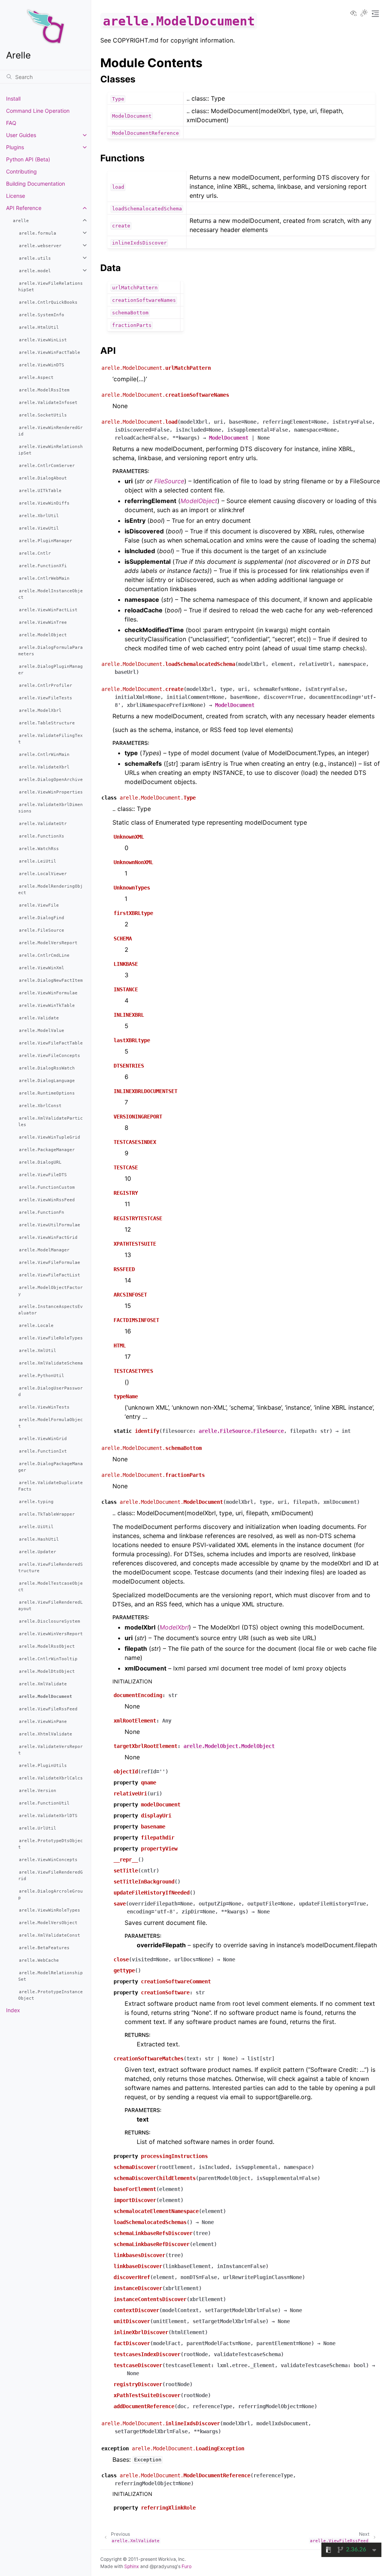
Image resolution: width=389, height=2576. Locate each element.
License (16, 196)
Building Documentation (36, 184)
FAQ (11, 123)
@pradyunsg (163, 2566)
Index (13, 2010)
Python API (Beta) (28, 159)
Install (13, 99)
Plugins (15, 147)
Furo (187, 2566)
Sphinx (132, 2566)
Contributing (21, 171)
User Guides (21, 135)
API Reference (24, 208)
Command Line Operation (38, 111)
